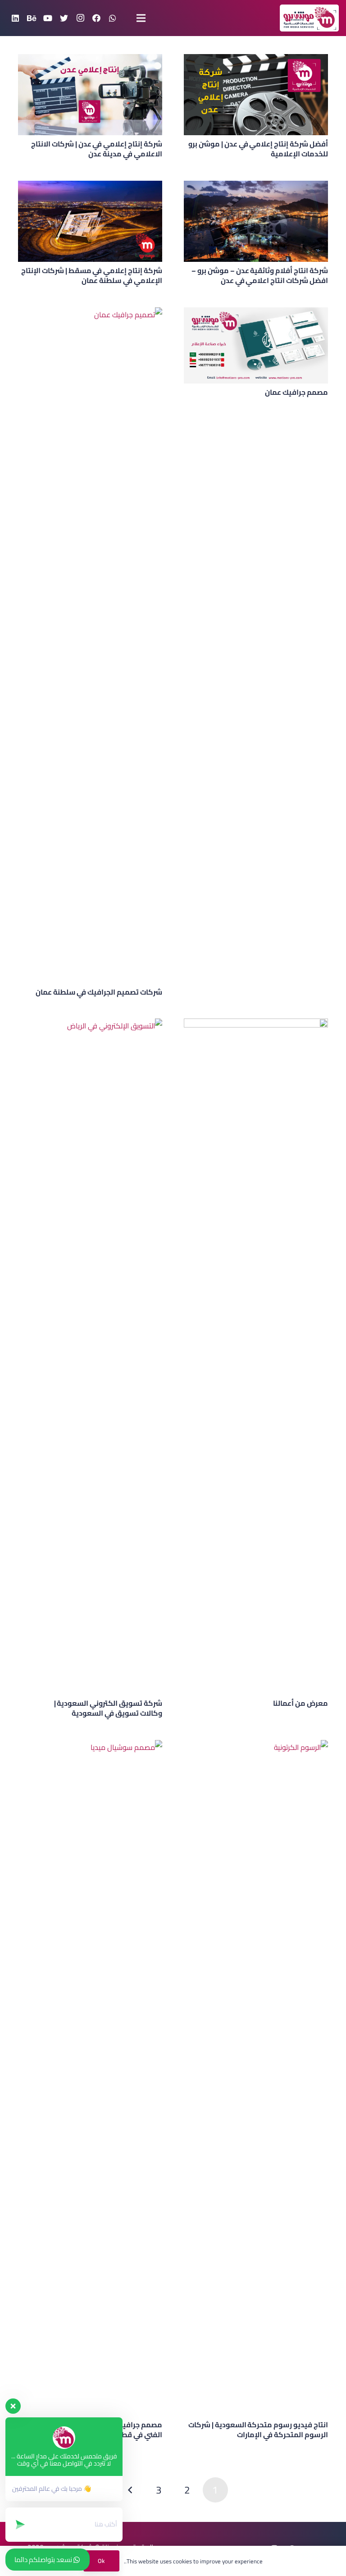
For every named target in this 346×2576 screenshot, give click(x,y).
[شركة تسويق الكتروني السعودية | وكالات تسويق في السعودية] (90, 1357)
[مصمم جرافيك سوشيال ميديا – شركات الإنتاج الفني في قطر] (90, 2078)
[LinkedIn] (15, 18)
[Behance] (32, 18)
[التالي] (131, 2490)
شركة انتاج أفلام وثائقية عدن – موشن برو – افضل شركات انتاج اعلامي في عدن (260, 275)
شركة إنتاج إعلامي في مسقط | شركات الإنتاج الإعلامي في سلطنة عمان (92, 275)
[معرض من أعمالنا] (256, 1357)
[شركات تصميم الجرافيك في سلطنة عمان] (90, 645)
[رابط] (309, 18)
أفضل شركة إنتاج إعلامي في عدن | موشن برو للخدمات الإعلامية (258, 149)
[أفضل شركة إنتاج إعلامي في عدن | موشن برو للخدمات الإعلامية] (256, 95)
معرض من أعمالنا (300, 1703)
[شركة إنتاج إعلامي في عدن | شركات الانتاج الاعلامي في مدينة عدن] (90, 95)
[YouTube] (48, 18)
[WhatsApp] (113, 18)
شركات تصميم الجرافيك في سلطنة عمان (99, 992)
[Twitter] (64, 18)
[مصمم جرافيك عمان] (256, 345)
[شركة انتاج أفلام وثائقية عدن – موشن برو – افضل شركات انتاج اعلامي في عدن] (256, 221)
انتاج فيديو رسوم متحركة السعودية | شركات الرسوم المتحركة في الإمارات (258, 2430)
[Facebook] (96, 18)
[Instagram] (80, 18)
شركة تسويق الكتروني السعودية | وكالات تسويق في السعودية (108, 1708)
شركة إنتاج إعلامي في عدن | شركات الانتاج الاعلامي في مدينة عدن (97, 149)
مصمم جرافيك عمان (296, 392)
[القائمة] (141, 18)
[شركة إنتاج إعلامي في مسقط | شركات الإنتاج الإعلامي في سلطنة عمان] (90, 221)
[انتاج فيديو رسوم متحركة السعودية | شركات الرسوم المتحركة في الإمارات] (256, 2078)
